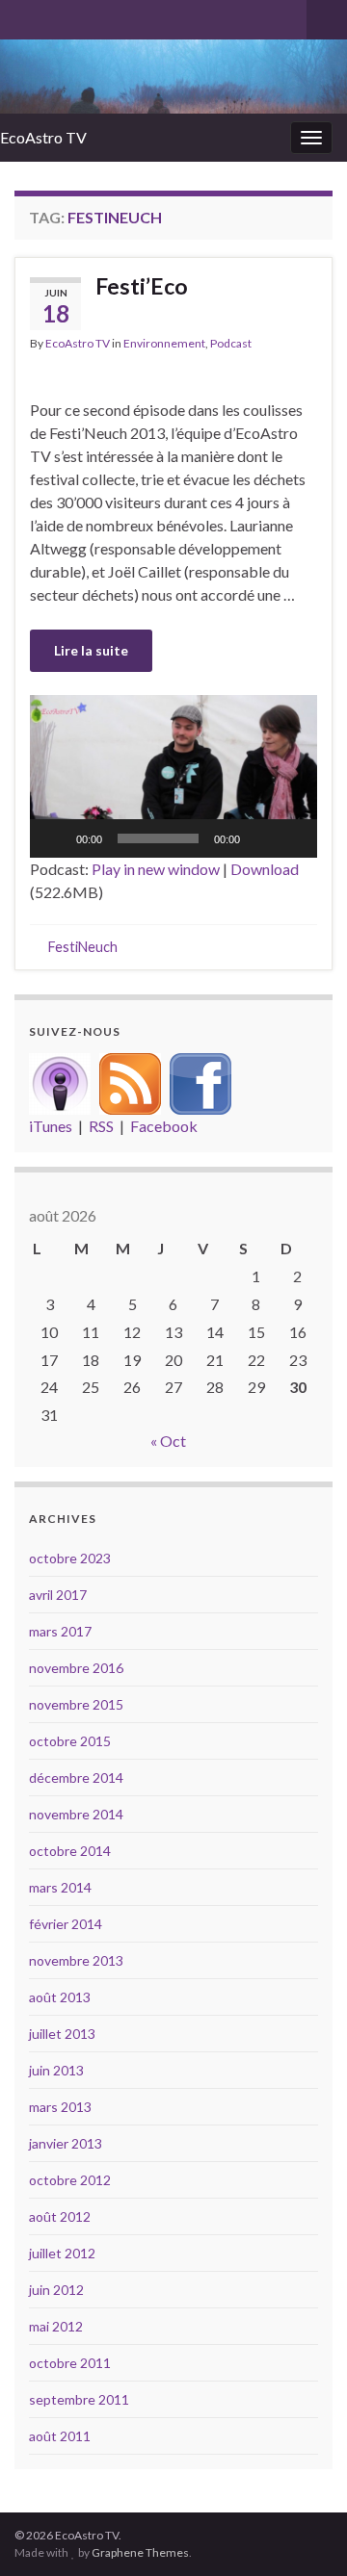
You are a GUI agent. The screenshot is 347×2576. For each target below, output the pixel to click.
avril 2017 (58, 1595)
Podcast (231, 343)
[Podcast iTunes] (60, 1082)
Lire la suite (91, 650)
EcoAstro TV (43, 137)
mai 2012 (56, 2326)
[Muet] (261, 838)
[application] (173, 776)
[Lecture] (55, 838)
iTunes (51, 1126)
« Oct (168, 1441)
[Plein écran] (292, 838)
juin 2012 (56, 2290)
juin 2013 (56, 2070)
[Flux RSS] (130, 1082)
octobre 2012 (70, 2180)
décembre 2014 (76, 1777)
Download (265, 869)
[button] (173, 777)
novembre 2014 (76, 1814)
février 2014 (66, 1924)
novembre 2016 (76, 1668)
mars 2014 (60, 1887)
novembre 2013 (76, 1960)
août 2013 (60, 1997)
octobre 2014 (70, 1851)
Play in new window (156, 869)
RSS (101, 1126)
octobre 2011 (70, 2363)
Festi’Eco (142, 286)
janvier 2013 (66, 2143)
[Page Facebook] (200, 1082)
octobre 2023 (70, 1558)
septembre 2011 (79, 2399)
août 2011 (60, 2436)
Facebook (164, 1126)
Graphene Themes (140, 2552)
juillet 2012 (62, 2253)
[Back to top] (304, 2533)
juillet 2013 (62, 2034)
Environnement (164, 343)
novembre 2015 (76, 1704)
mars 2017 (60, 1631)
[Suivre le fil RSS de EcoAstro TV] (24, 16)
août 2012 (60, 2216)
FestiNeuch (83, 947)
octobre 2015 (70, 1741)
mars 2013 (60, 2107)
